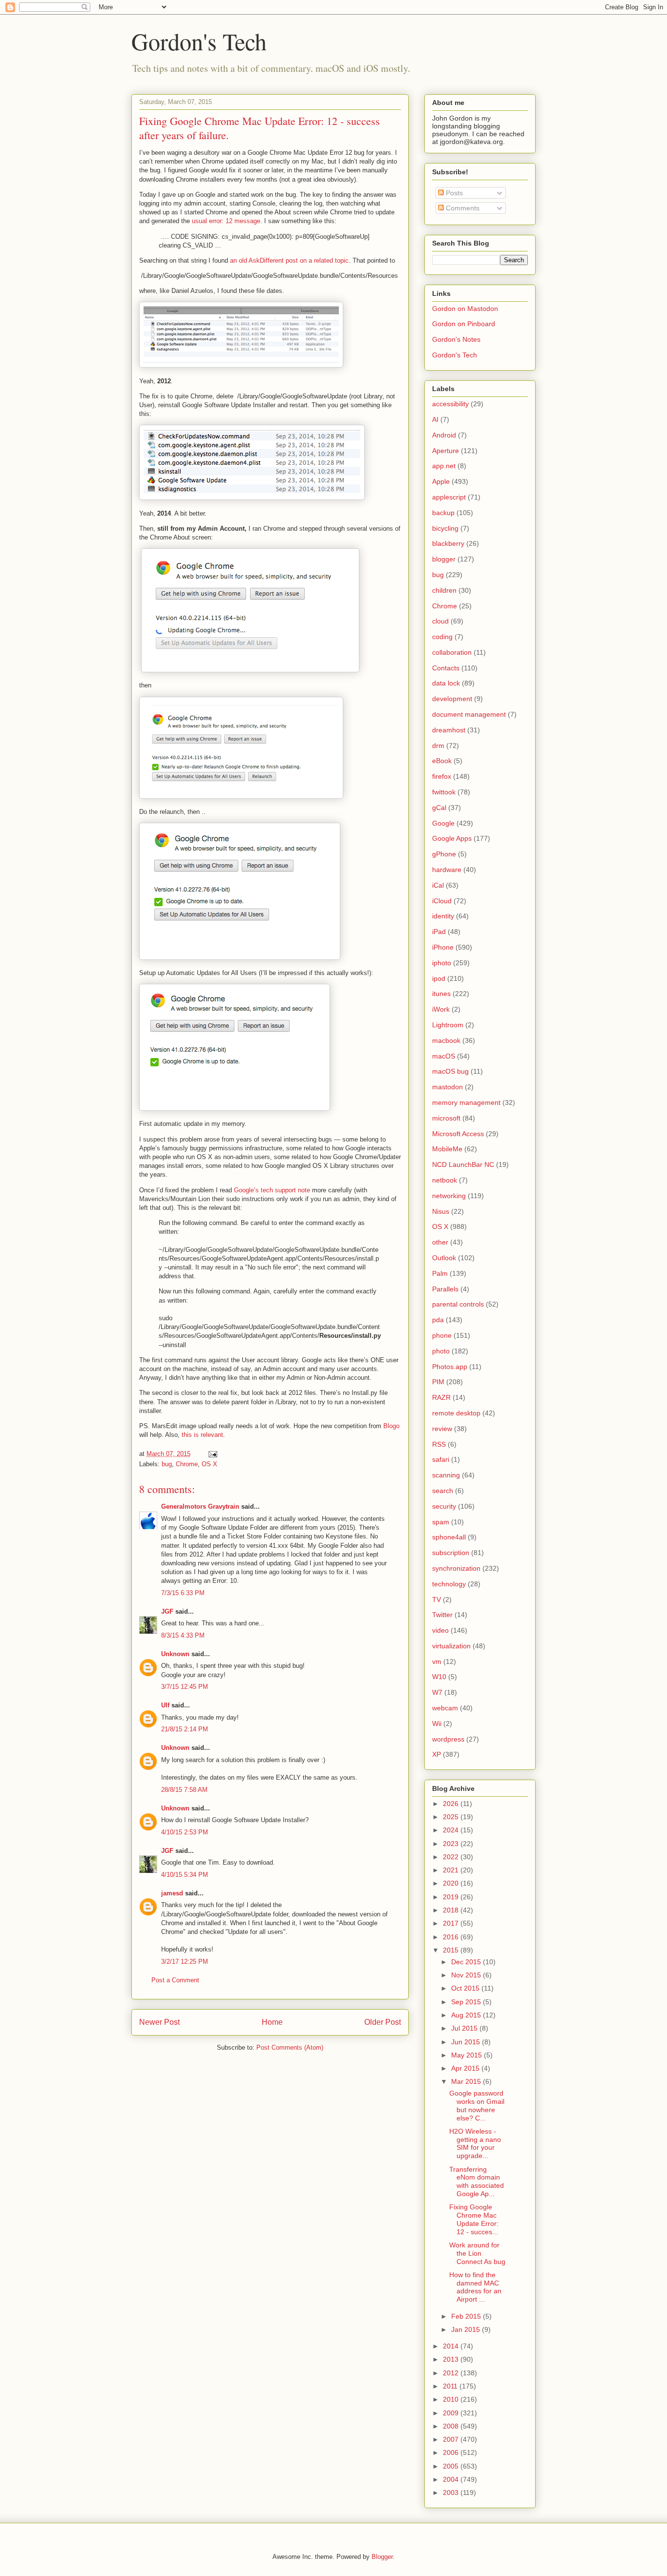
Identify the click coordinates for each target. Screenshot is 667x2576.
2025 (452, 1817)
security (444, 1506)
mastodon (448, 1087)
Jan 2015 (467, 2329)
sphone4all (449, 1537)
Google (443, 823)
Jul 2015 (465, 2028)
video (440, 1630)
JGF (167, 1611)
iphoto (442, 963)
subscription (451, 1553)
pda (438, 1320)
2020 (452, 1883)
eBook (442, 761)
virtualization (451, 1646)
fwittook (444, 792)
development (452, 699)
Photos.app (450, 1367)
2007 (452, 2439)
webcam (445, 1708)
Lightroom (448, 1025)
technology (449, 1584)
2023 (452, 1844)
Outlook (444, 1258)
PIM (438, 1382)
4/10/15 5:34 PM (185, 1875)
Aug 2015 (467, 2015)
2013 (452, 2359)
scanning (446, 1475)
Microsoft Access (458, 1134)
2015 (452, 1950)
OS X (209, 1464)
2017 (452, 1923)
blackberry (448, 543)
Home (272, 2022)
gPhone (444, 854)
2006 (452, 2452)
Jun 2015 (467, 2042)
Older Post (383, 2022)
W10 (439, 1677)
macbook (446, 1040)
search (443, 1491)
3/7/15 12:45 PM (185, 1687)
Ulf (165, 1705)
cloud (440, 621)
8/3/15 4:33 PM (183, 1635)
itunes (441, 994)
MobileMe (447, 1149)
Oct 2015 (466, 1988)
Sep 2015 (467, 2002)
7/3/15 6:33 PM (183, 1593)
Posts (453, 193)
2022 (452, 1857)
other (440, 1242)
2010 (452, 2399)
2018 (452, 1910)
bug (167, 1464)
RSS (439, 1444)
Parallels (445, 1289)
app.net (444, 466)
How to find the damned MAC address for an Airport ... (475, 2287)
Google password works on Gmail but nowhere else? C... (477, 2105)
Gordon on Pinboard (464, 324)
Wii (437, 1724)
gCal (439, 808)
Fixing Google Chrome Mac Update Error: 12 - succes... (474, 2219)
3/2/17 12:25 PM (185, 1962)
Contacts (446, 668)
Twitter (442, 1615)
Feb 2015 (467, 2316)
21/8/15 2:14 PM (185, 1729)
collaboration (452, 652)
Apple (441, 481)
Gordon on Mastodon (465, 309)
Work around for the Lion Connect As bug (477, 2253)
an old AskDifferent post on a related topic (289, 260)
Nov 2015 (467, 1975)
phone (442, 1335)
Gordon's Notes (456, 339)
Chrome (187, 1464)
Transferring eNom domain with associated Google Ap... (477, 2181)
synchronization (456, 1568)
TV (437, 1600)
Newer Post (159, 2022)
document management (469, 714)
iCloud (442, 901)
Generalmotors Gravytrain (200, 1506)
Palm (440, 1273)
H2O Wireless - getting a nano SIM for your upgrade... (475, 2143)
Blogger (382, 2557)
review (442, 1429)
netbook (445, 1180)
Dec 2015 (467, 1962)
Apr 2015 (466, 2068)
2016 (452, 1937)
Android (444, 435)
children (444, 590)
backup (443, 513)
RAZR (441, 1397)
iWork (441, 1009)
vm (437, 1662)
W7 (437, 1692)
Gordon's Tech (199, 41)
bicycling (445, 528)
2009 (452, 2413)
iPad (439, 932)
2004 (452, 2479)
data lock (446, 683)
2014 (452, 2346)
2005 (452, 2466)
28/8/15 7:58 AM (184, 1790)
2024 (452, 1830)
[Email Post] (212, 1454)
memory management (466, 1102)
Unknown (175, 1654)
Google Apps (452, 838)
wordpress (448, 1739)
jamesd (172, 1893)
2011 (451, 2386)
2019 (452, 1897)
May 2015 (468, 2055)
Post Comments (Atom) (290, 2047)
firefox (442, 776)
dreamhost (449, 730)
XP (437, 1754)
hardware (447, 870)
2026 (452, 1804)
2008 (452, 2426)
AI (435, 419)
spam (441, 1522)
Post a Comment (175, 1980)
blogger (444, 559)
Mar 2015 (467, 2081)
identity (443, 916)
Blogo (391, 1426)
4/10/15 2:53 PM (185, 1832)
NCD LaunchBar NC (463, 1164)
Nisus (441, 1211)
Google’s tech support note (272, 1190)
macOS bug (450, 1071)
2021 (452, 1870)
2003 (452, 2493)
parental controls (458, 1304)
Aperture (446, 451)
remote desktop (456, 1413)
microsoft (446, 1118)
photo (441, 1351)
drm (438, 746)
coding (442, 637)
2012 (452, 2373)
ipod (439, 978)
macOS (444, 1056)
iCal (438, 885)
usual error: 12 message (226, 221)
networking (449, 1196)
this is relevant (202, 1435)
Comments (462, 208)
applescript (449, 497)
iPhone (443, 947)
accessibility (450, 404)
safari (441, 1459)
